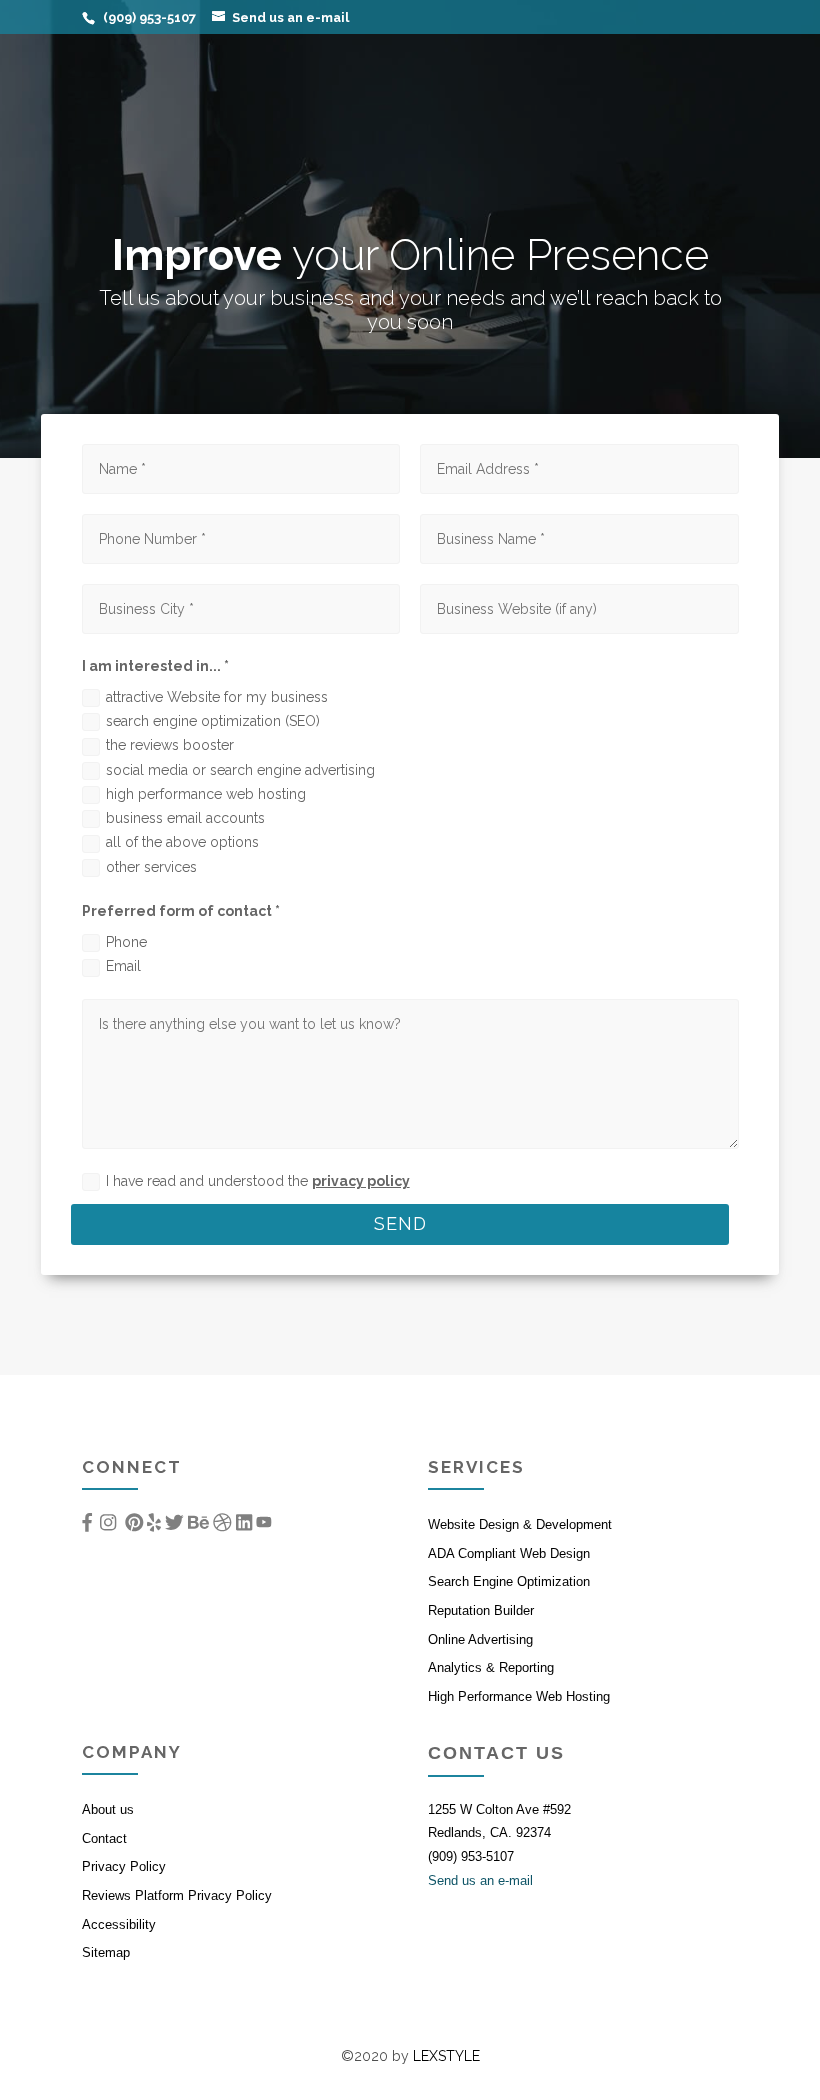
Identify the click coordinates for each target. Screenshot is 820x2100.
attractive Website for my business (217, 697)
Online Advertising (480, 1639)
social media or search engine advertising (240, 770)
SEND (400, 1223)
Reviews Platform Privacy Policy (177, 1895)
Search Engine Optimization (509, 1581)
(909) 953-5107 (471, 1856)
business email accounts (185, 818)
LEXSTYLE (446, 2056)
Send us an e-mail (480, 1880)
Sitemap (106, 1952)
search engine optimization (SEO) (213, 721)
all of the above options (182, 842)
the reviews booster (170, 745)
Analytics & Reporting (491, 1667)
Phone (126, 942)
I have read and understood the (258, 1181)
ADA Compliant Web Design (509, 1553)
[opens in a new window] (87, 1522)
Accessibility (119, 1924)
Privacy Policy (124, 1866)
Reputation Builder (481, 1610)
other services (151, 867)
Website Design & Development (520, 1524)
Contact (104, 1838)
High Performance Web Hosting (519, 1696)
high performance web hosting (206, 794)
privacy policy (361, 1181)
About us (108, 1809)
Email (123, 966)
